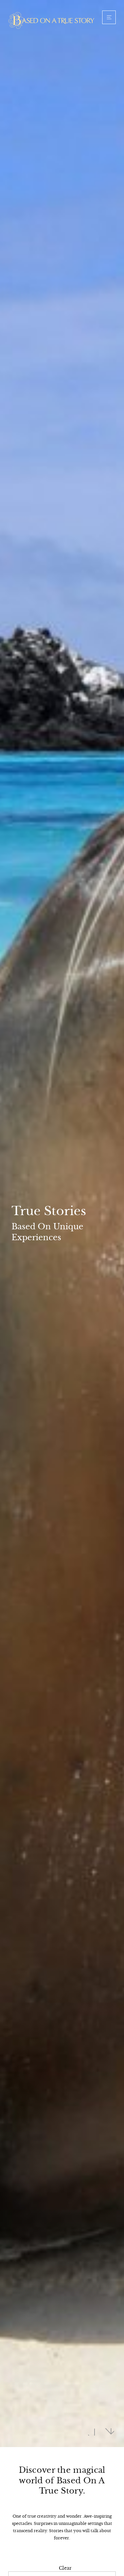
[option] (62, 1224)
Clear (65, 2568)
